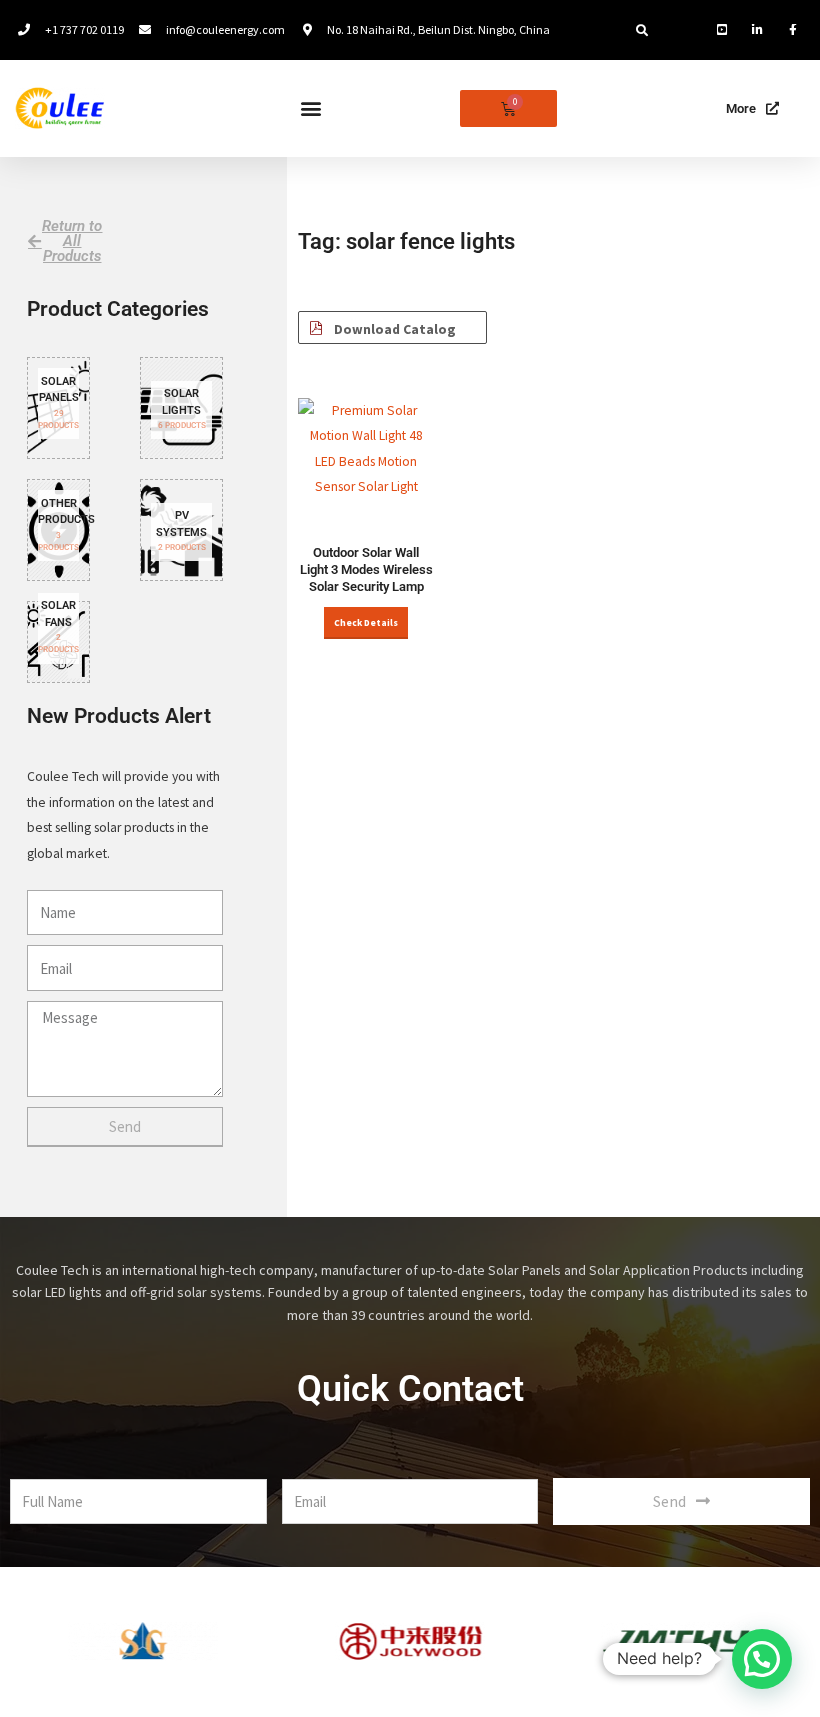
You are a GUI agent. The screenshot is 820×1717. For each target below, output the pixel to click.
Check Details (366, 623)
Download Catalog (393, 329)
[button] (642, 31)
